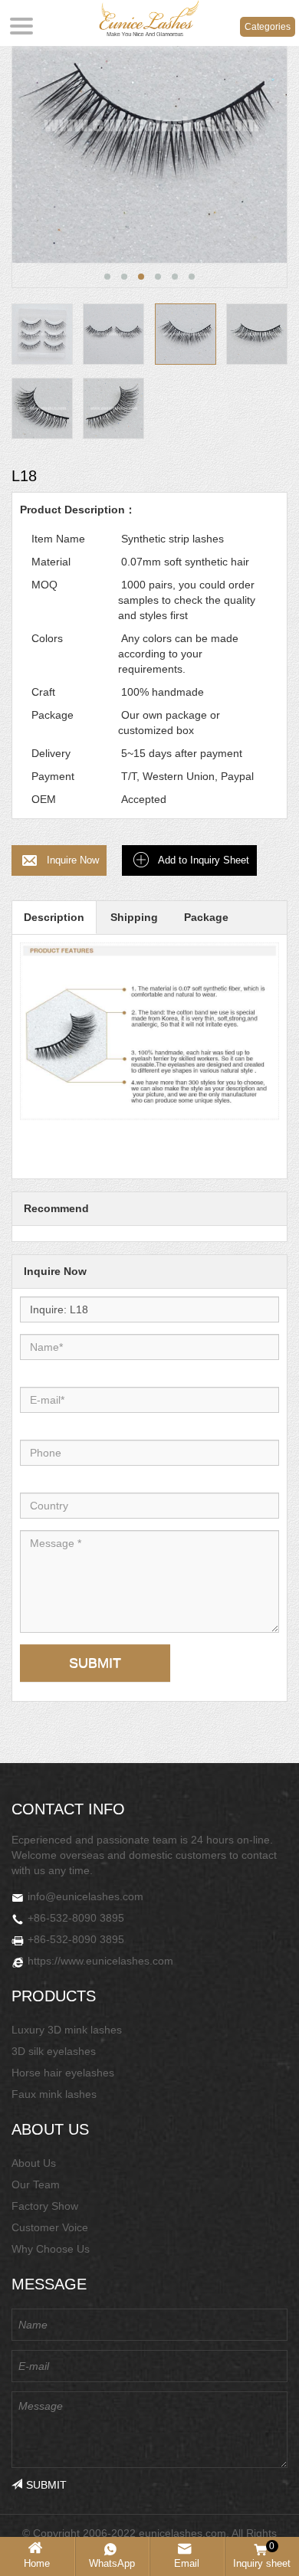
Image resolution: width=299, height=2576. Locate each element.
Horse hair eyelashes (63, 2073)
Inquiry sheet (262, 2555)
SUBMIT (95, 1663)
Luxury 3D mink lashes (67, 2030)
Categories (268, 27)
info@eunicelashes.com (85, 1896)
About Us (34, 2163)
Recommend (56, 1208)
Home (37, 2563)
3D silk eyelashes (54, 2051)
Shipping (134, 917)
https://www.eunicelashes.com (100, 1961)
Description (54, 917)
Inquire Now (73, 860)
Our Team (36, 2184)
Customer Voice (50, 2227)
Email (187, 2563)
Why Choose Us (51, 2249)
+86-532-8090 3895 (76, 1918)
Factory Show (45, 2206)
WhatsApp (112, 2563)
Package (206, 917)
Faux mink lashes (54, 2094)
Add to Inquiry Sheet (204, 860)
